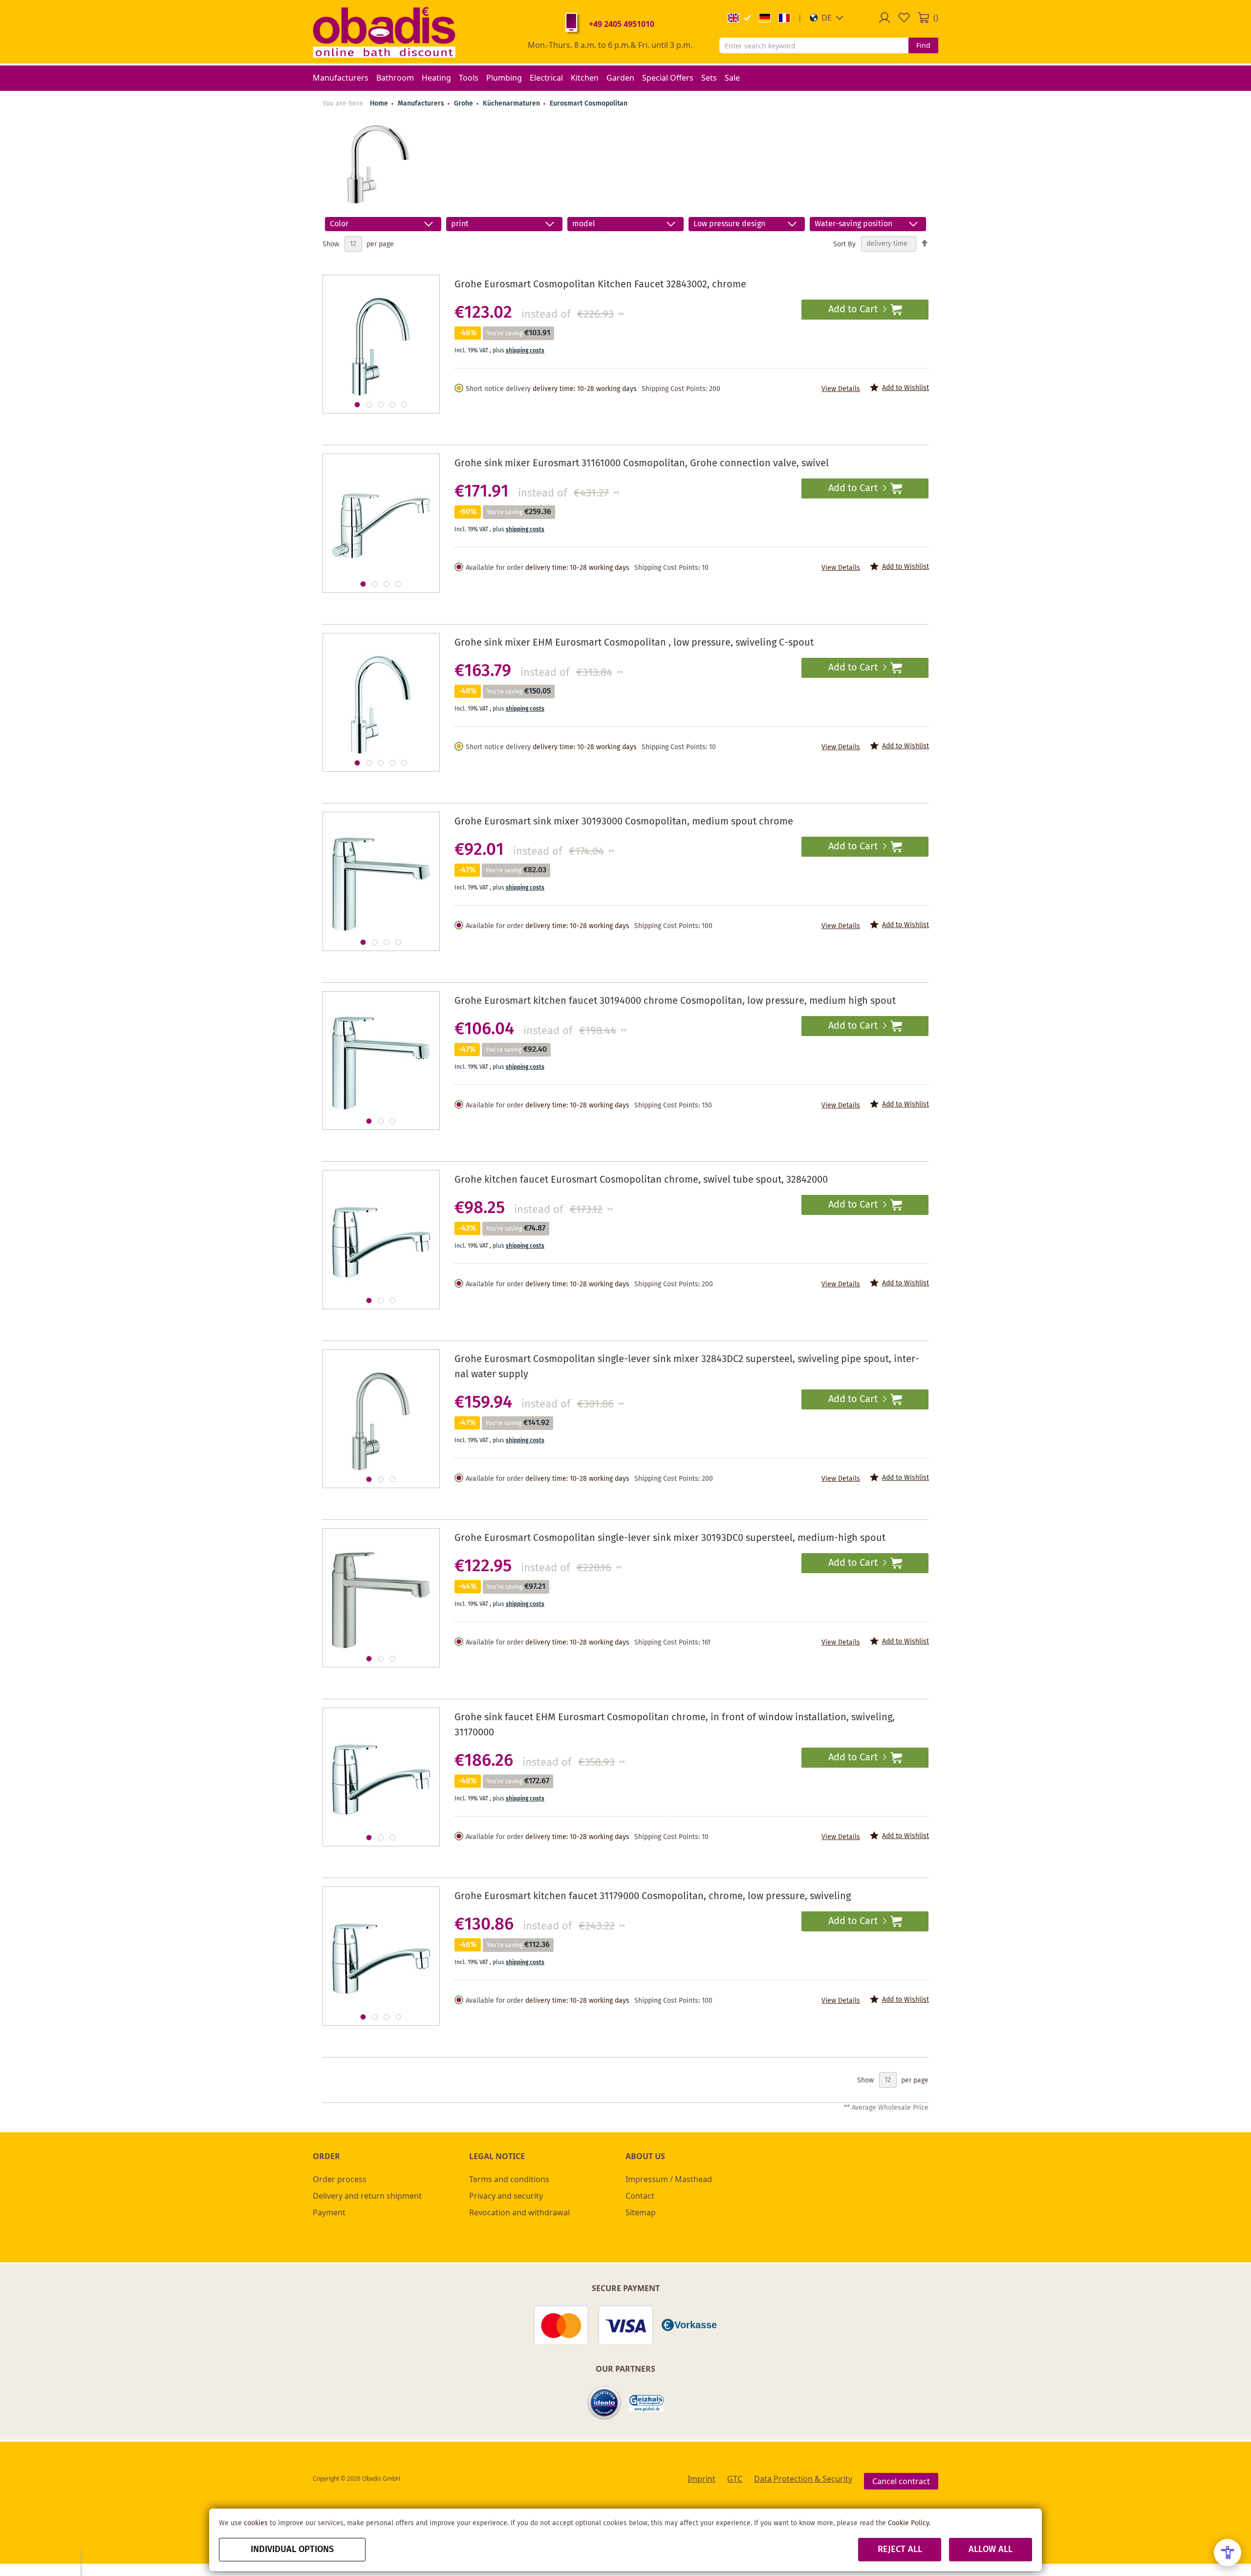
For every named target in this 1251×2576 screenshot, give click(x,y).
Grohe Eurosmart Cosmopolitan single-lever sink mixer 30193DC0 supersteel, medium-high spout (670, 1538)
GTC (735, 2479)
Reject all (900, 2550)
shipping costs (525, 351)
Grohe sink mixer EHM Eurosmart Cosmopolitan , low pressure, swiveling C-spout (634, 643)
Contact (640, 2196)
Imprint (701, 2479)
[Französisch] (784, 18)
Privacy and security (506, 2196)
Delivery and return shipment (367, 2196)
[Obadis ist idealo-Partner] (604, 2403)
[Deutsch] (765, 18)
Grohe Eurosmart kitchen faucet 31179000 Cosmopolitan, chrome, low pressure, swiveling (653, 1896)
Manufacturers (422, 104)
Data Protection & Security (803, 2479)
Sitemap (641, 2212)
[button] (827, 18)
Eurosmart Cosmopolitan (589, 104)
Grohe (464, 104)
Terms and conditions (509, 2179)
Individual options (292, 2550)
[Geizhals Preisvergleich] (647, 2403)
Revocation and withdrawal (519, 2212)
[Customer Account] (884, 18)
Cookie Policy (908, 2523)
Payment (329, 2212)
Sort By (844, 244)
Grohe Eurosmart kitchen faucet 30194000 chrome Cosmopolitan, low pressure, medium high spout (675, 1001)
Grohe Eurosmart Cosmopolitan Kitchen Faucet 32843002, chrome (600, 285)
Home (379, 104)
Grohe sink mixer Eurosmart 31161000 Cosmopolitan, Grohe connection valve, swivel (642, 464)
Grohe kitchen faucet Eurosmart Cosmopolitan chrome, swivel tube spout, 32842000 (641, 1180)
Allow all (991, 2550)
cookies (256, 2523)
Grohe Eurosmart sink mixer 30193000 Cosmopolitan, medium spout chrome (624, 822)
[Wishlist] (904, 18)
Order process (340, 2179)
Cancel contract (901, 2481)
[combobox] (814, 45)
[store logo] (384, 32)
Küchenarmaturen (512, 104)
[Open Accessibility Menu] (1228, 2553)
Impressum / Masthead (669, 2179)
